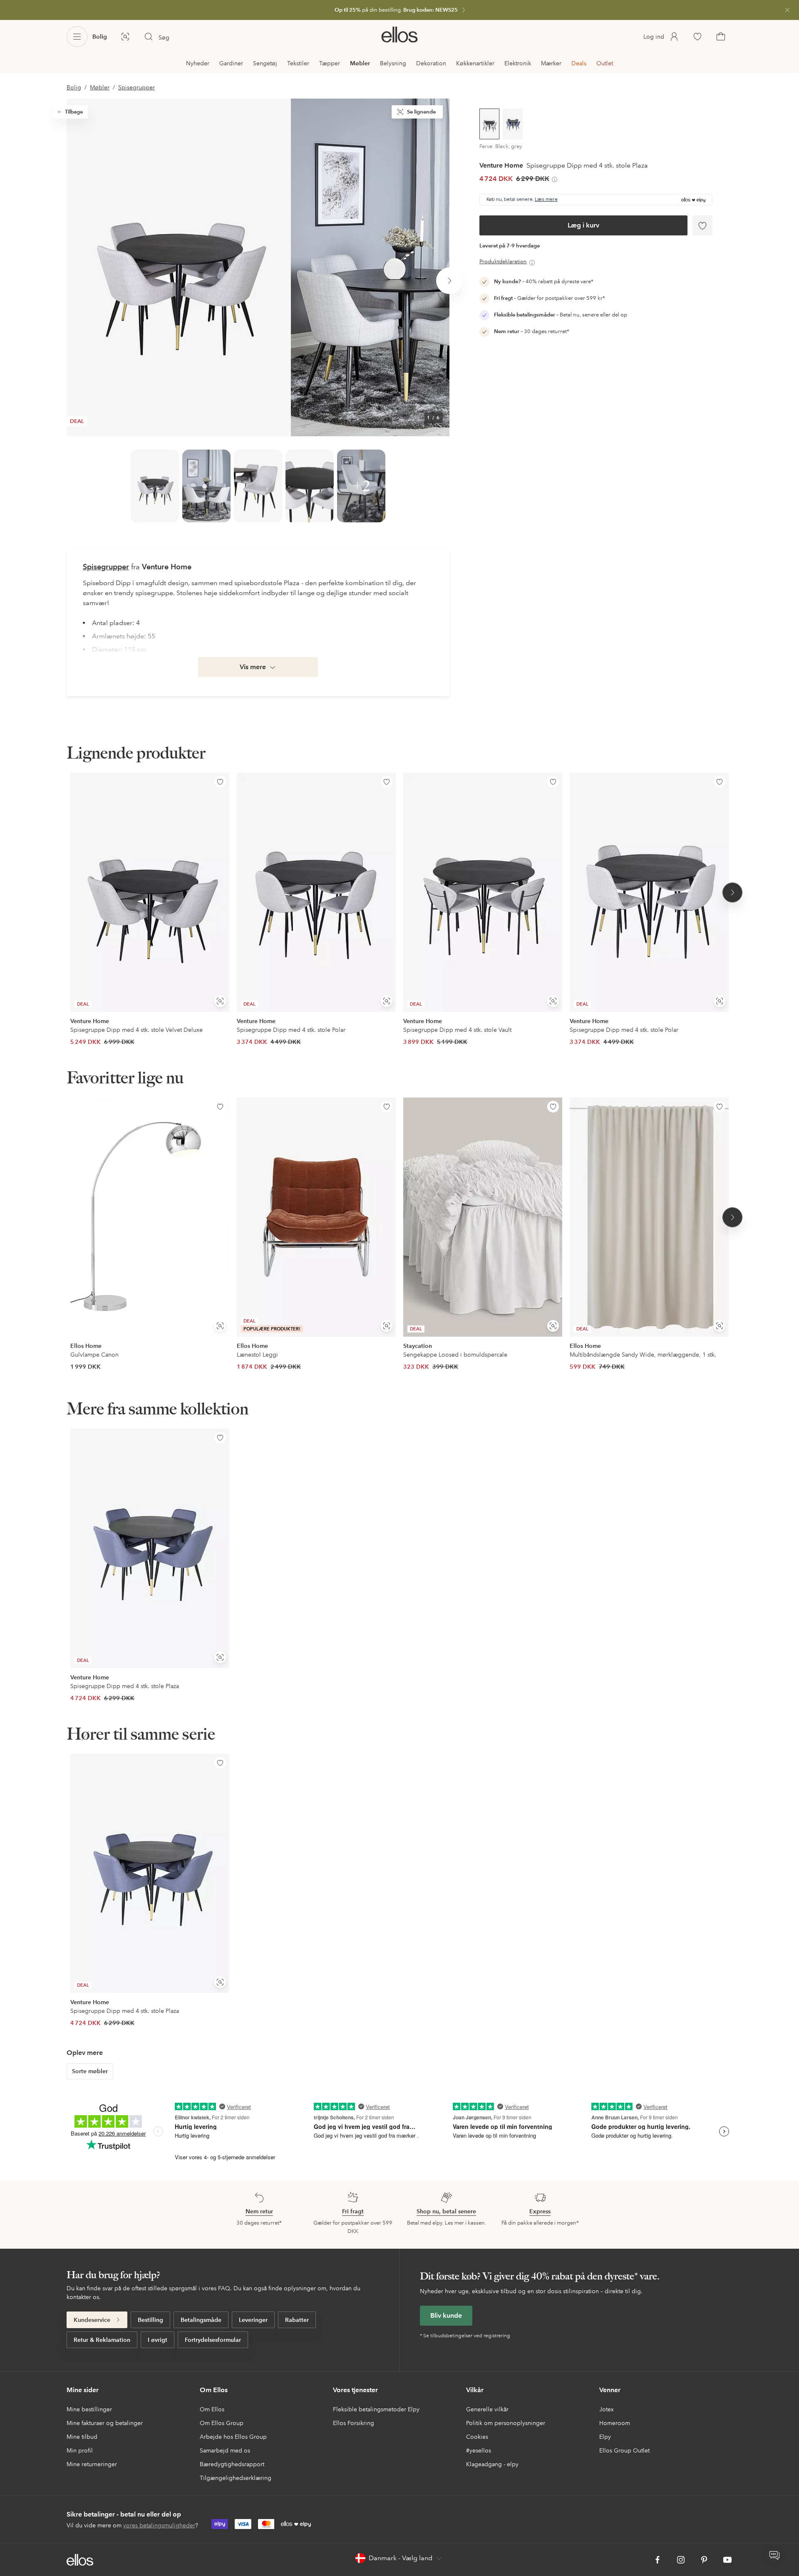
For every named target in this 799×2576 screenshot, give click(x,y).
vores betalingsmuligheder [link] (159, 2525)
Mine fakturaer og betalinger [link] (105, 2423)
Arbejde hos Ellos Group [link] (233, 2437)
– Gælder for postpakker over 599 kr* (550, 298)
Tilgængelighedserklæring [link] (236, 2478)
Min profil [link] (80, 2450)
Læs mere (546, 200)
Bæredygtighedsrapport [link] (232, 2464)
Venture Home (501, 166)
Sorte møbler (90, 2071)
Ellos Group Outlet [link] (624, 2450)
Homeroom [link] (615, 2423)
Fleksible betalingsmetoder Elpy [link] (376, 2409)
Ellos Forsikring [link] (354, 2423)
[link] (399, 10)
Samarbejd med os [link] (225, 2450)
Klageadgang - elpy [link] (492, 2464)
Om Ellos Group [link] (222, 2423)
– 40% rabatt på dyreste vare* (544, 282)
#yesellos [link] (479, 2450)
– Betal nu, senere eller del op (561, 315)
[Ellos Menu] (77, 37)
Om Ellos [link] (212, 2409)
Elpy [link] (605, 2437)
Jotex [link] (607, 2409)
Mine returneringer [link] (92, 2464)
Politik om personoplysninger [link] (506, 2423)
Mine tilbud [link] (82, 2437)
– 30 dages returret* (532, 331)
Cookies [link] (477, 2437)
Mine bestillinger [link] (89, 2409)
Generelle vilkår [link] (487, 2409)
